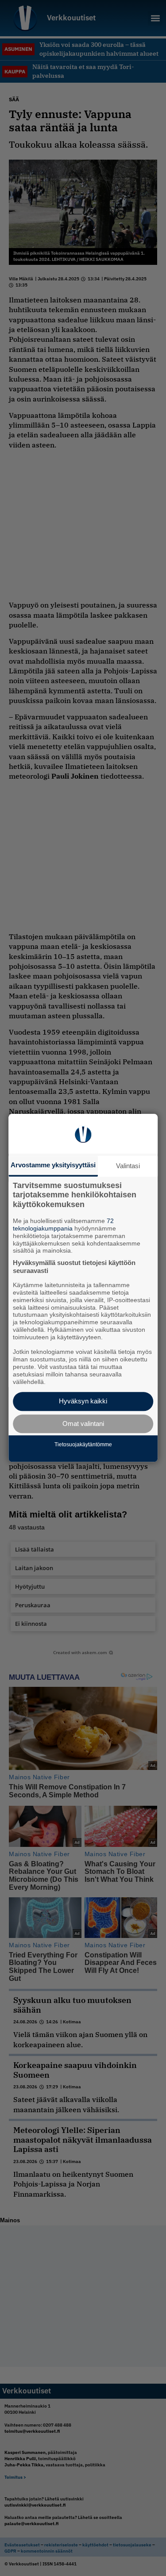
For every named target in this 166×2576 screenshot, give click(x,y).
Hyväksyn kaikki (83, 1401)
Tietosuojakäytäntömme (83, 1445)
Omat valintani (83, 1424)
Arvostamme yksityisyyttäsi (53, 1165)
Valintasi (128, 1166)
